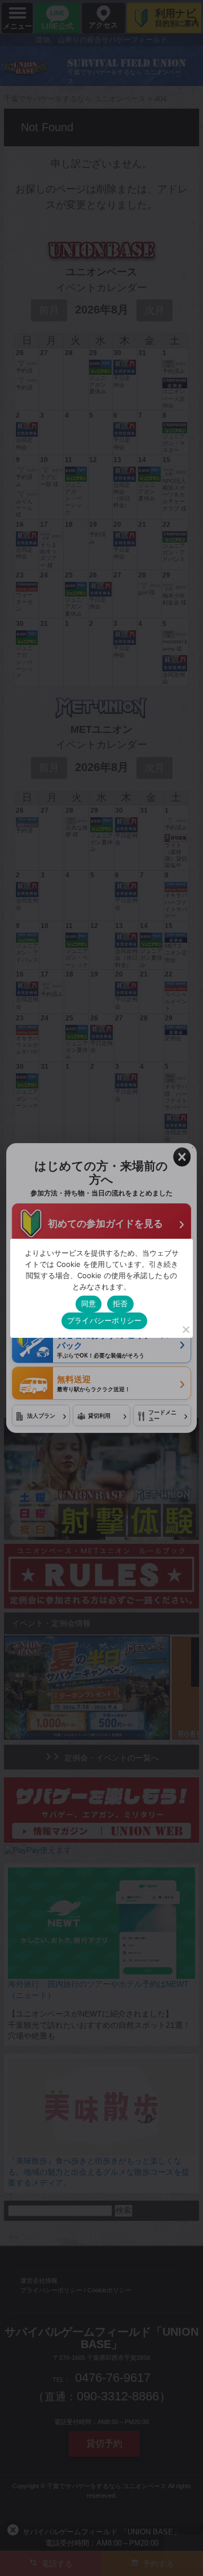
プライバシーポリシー (105, 1320)
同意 (89, 1303)
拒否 (120, 1303)
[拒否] (186, 1329)
